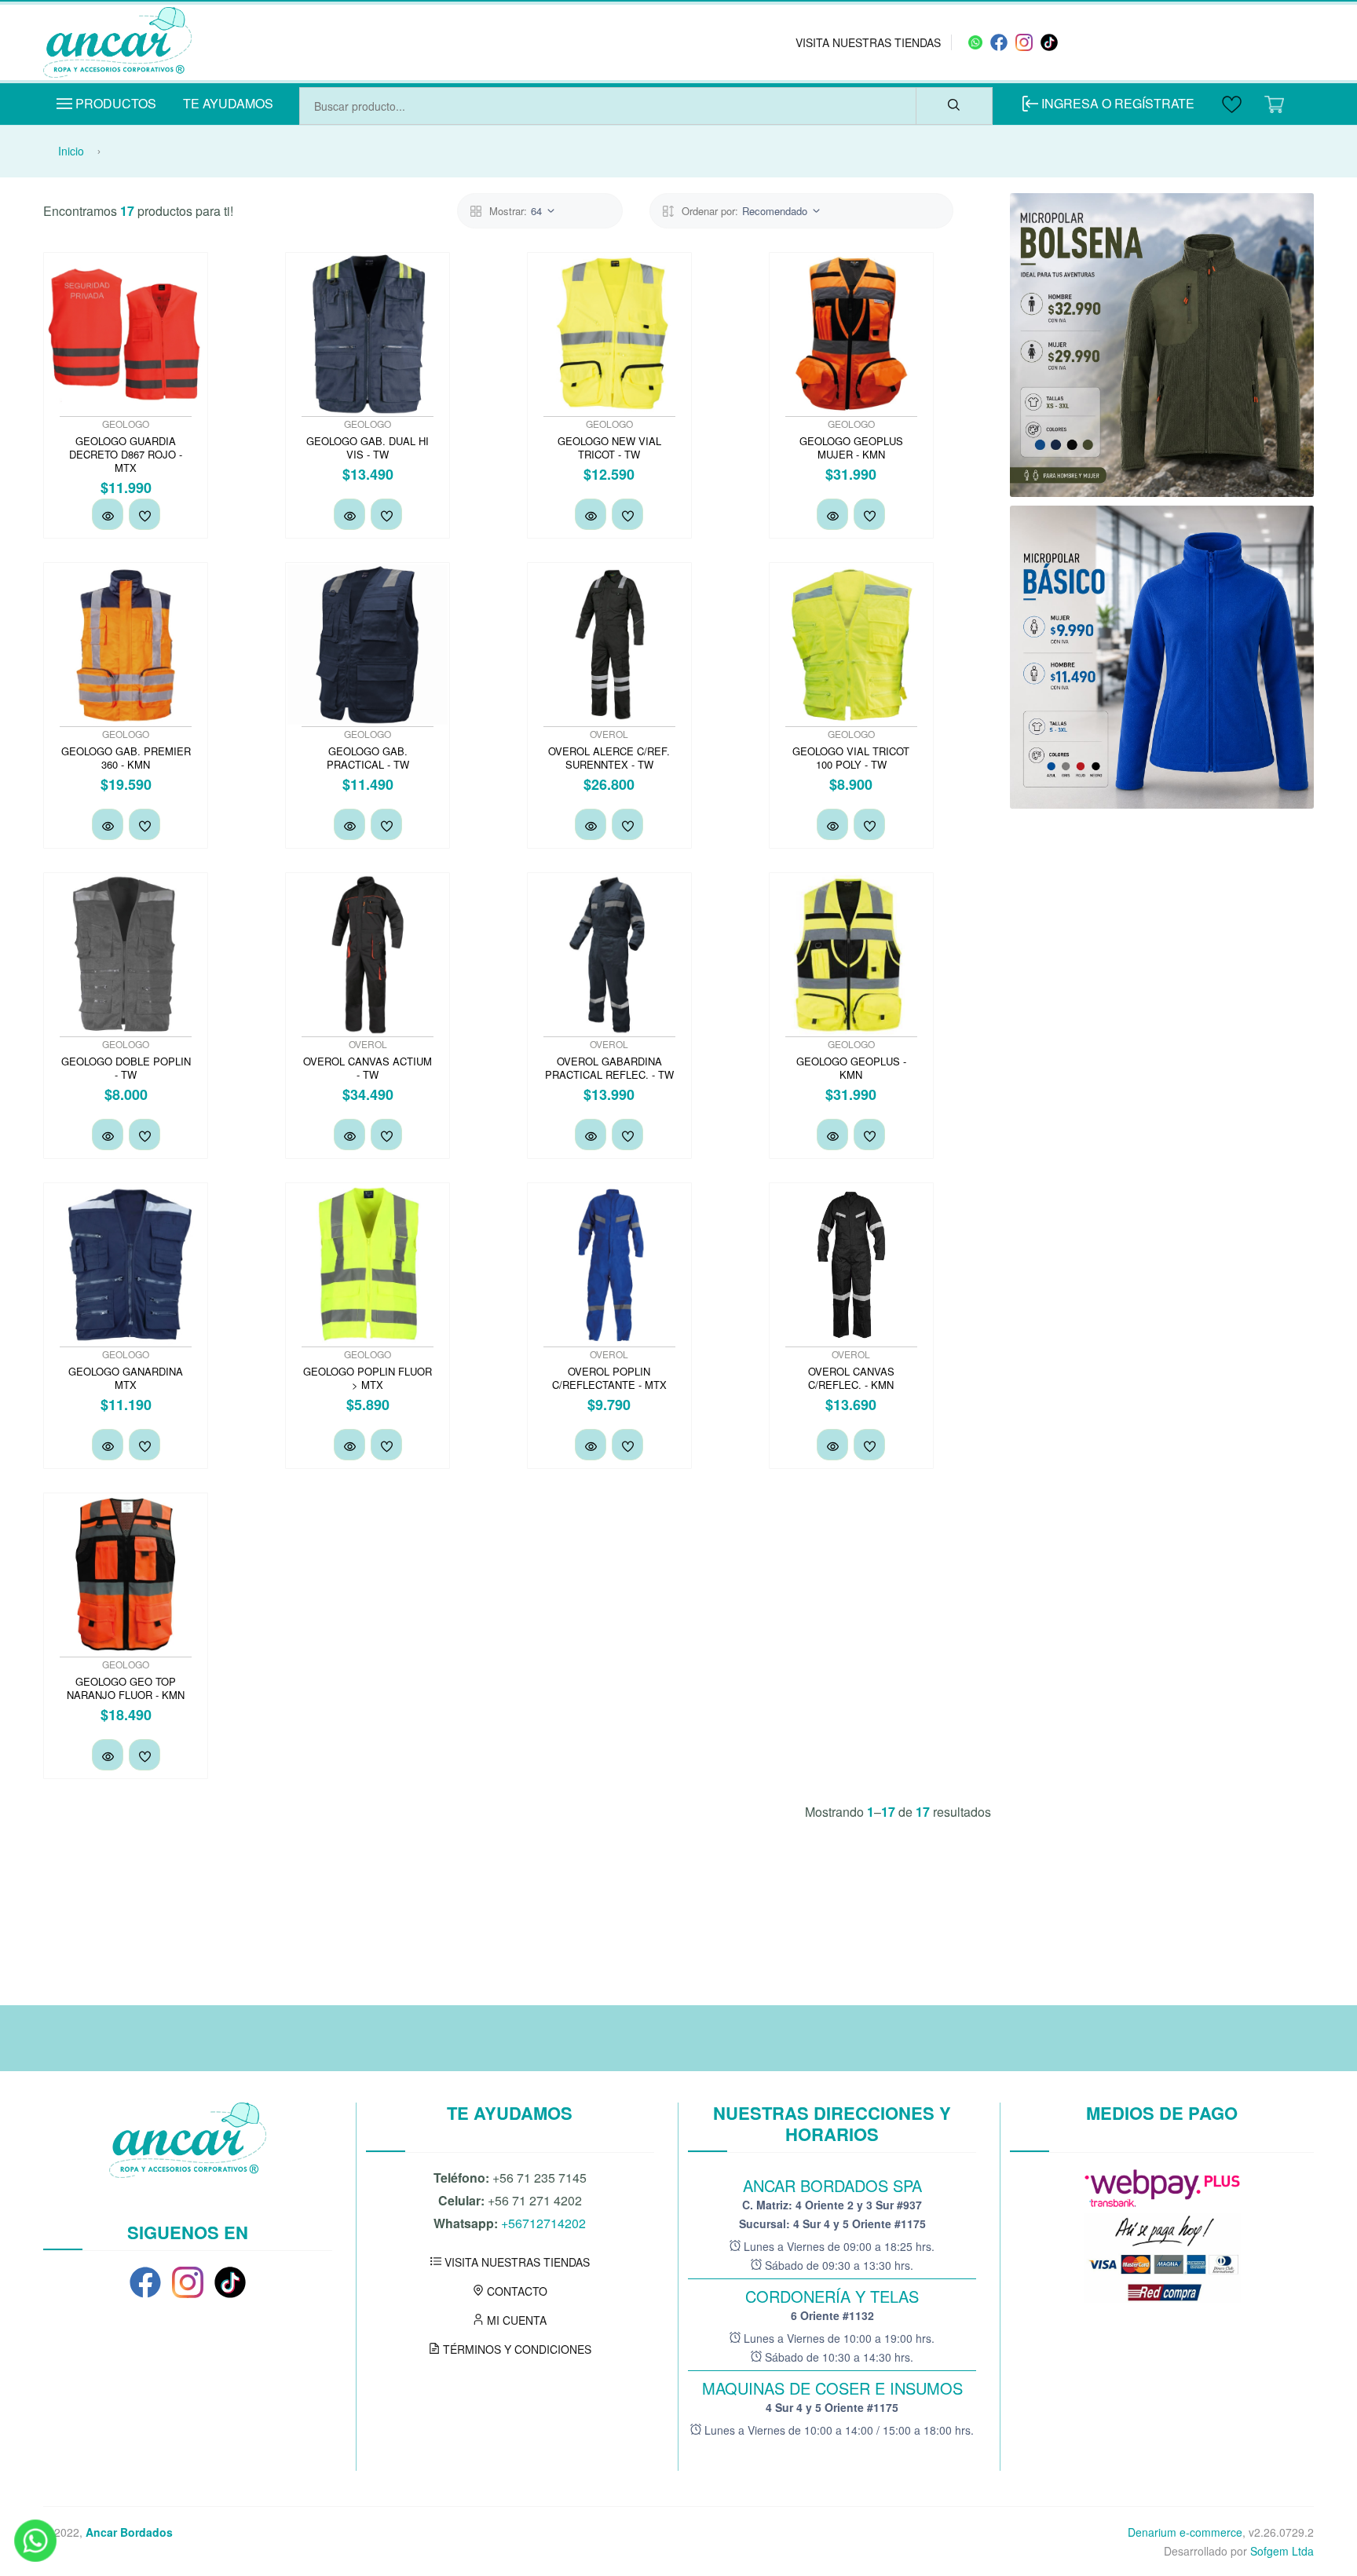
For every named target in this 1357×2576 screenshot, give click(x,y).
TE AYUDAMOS (228, 103)
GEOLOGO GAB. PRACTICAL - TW (368, 758)
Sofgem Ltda (1282, 2551)
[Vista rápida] (108, 514)
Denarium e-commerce (1185, 2532)
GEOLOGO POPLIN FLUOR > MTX (368, 1378)
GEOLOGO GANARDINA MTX (126, 1378)
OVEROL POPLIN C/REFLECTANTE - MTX (609, 1378)
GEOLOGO (126, 424)
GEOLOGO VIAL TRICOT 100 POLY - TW (851, 758)
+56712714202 (543, 2223)
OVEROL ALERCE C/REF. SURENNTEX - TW (609, 758)
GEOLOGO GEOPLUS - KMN (851, 1068)
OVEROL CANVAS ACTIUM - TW (368, 1068)
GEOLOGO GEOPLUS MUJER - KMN (851, 448)
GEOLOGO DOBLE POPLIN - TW (126, 1068)
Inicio (71, 151)
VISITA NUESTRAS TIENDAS (868, 42)
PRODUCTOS (114, 103)
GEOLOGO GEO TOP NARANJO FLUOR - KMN (126, 1688)
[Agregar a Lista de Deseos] (144, 514)
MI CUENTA (515, 2320)
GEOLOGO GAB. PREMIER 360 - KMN (126, 758)
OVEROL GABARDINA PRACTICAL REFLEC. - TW (609, 1068)
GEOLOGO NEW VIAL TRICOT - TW (609, 448)
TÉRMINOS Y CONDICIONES (516, 2349)
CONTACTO (516, 2291)
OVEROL (609, 734)
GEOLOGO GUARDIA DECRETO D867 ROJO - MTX (126, 454)
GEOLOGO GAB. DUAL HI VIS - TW (368, 448)
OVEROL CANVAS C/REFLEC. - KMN (851, 1378)
